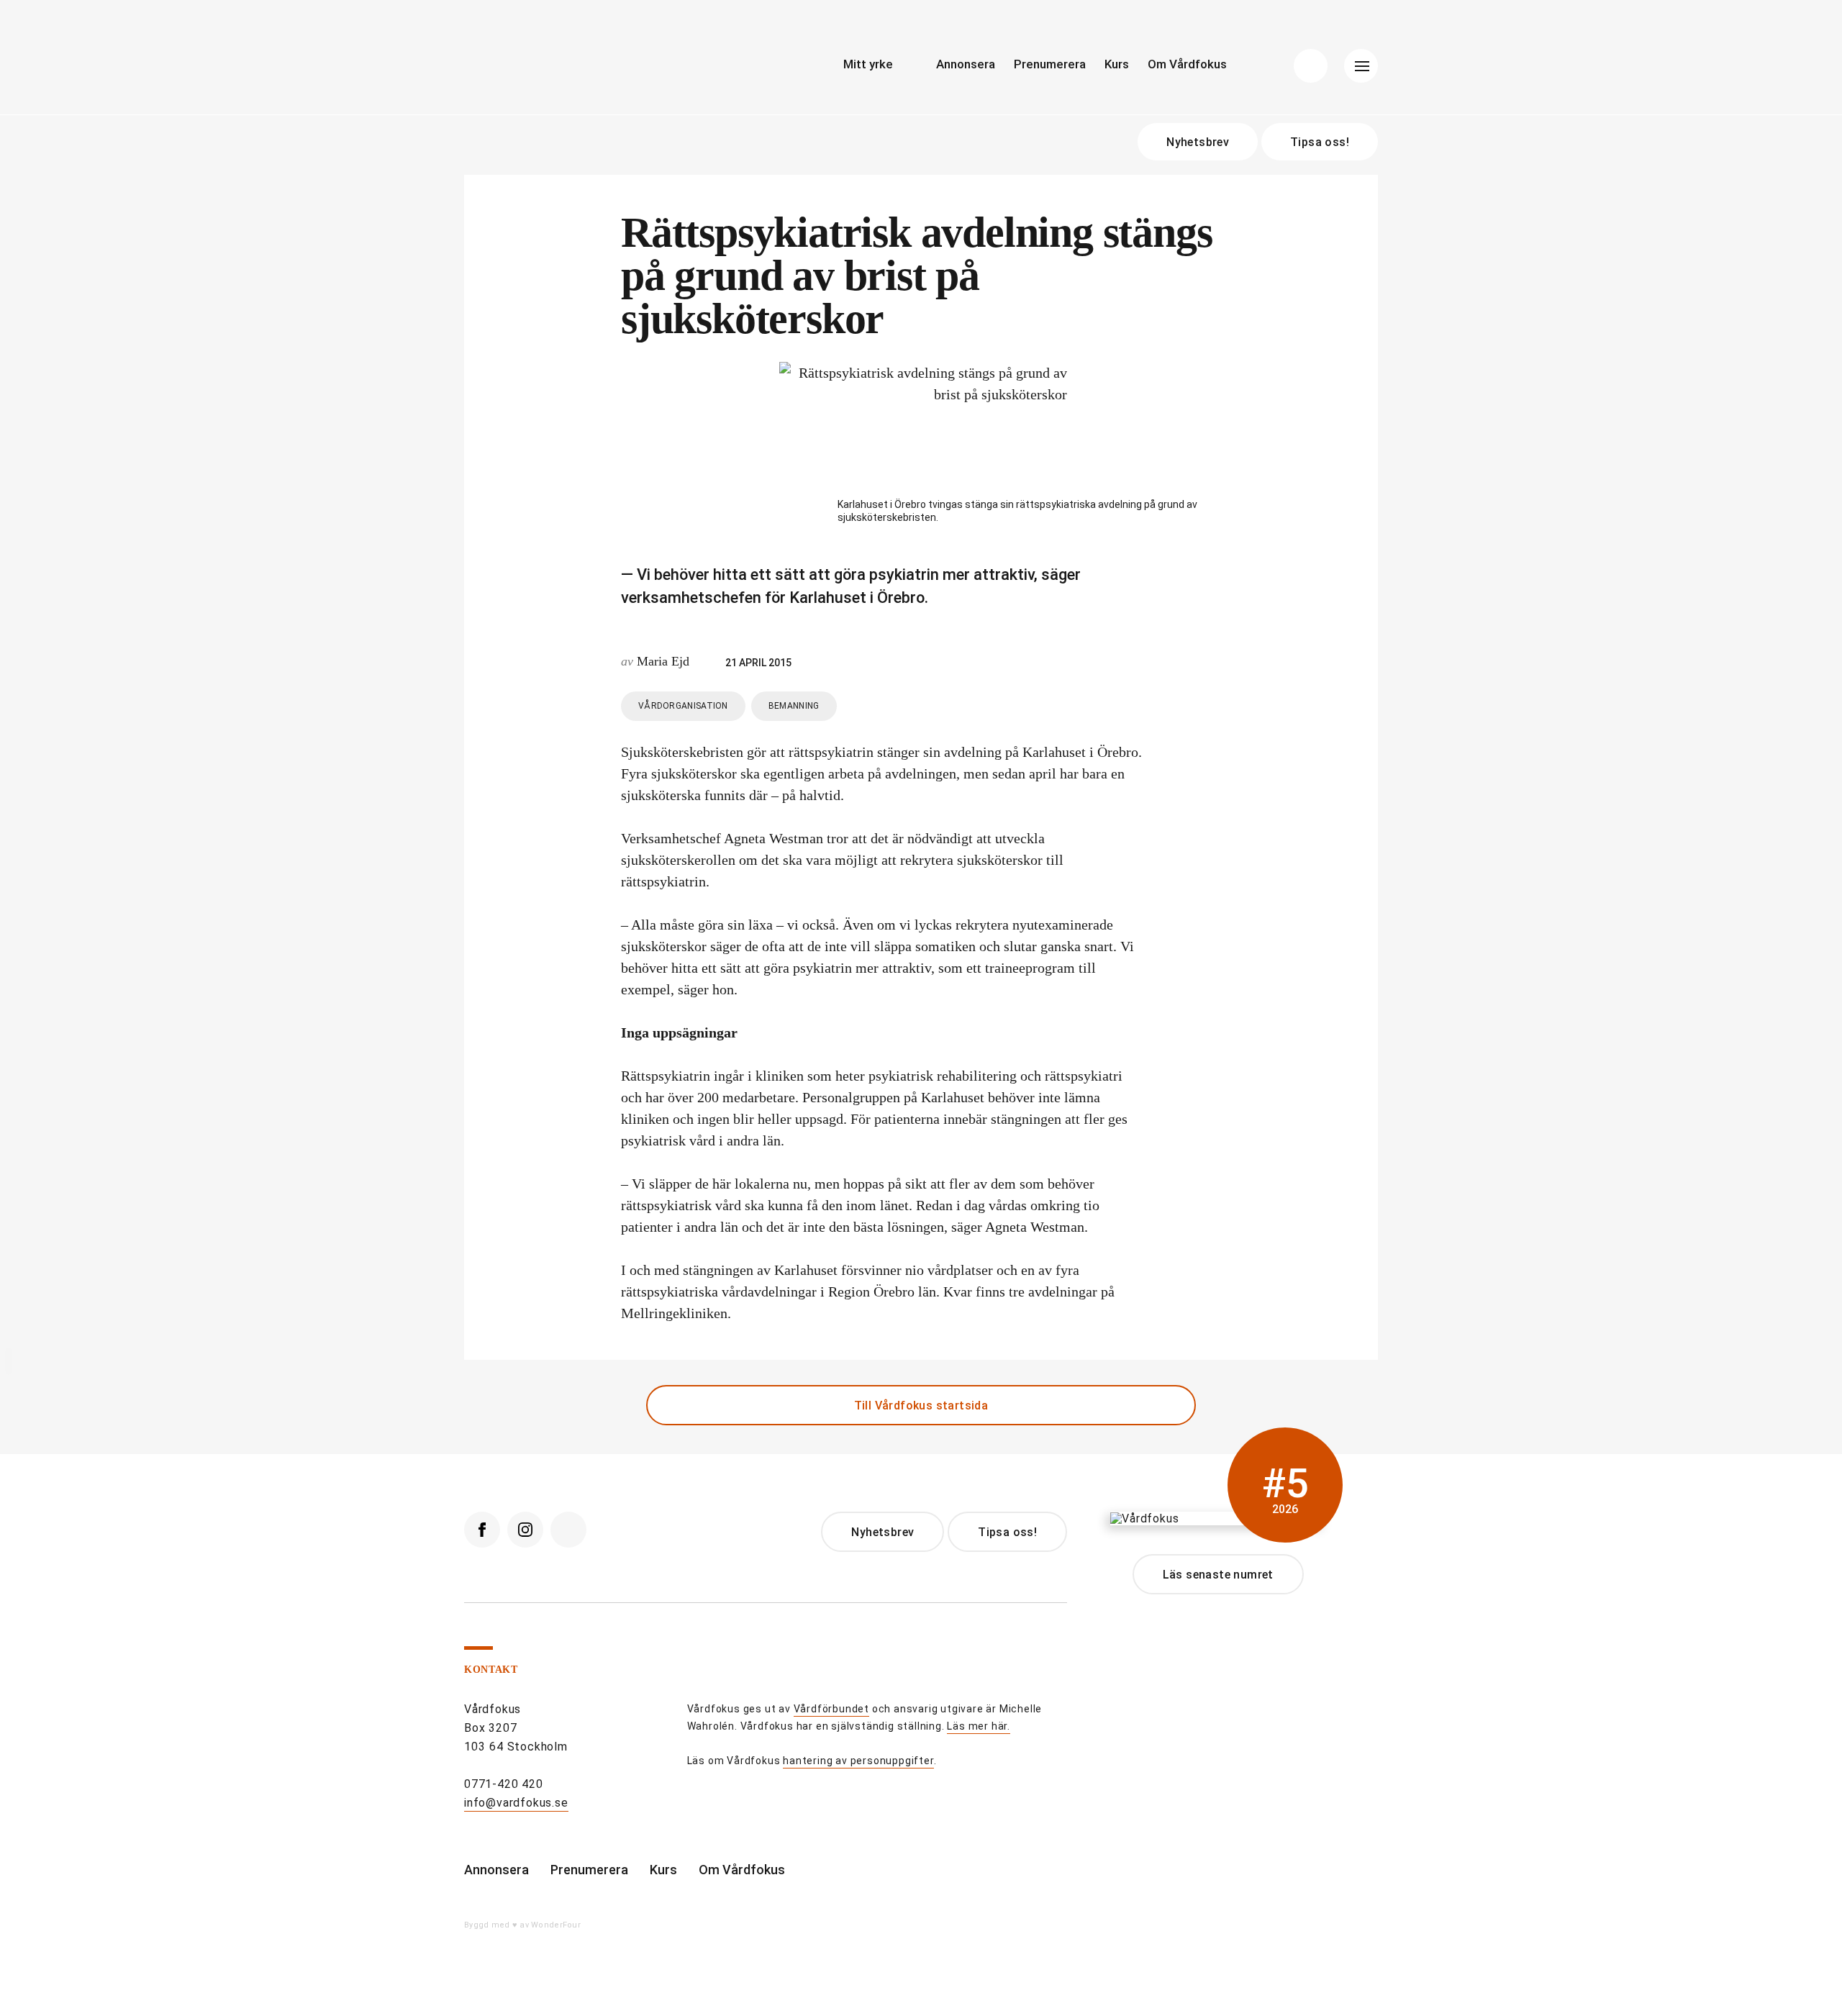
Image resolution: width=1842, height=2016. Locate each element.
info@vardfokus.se (516, 1803)
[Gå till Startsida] (597, 69)
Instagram (525, 1530)
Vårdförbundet (831, 1709)
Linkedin (568, 1530)
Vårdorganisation (683, 706)
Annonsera (966, 64)
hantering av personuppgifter (858, 1761)
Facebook (482, 1530)
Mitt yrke (868, 64)
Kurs (1117, 64)
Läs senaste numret (1218, 1575)
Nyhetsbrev (1198, 142)
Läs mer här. (979, 1726)
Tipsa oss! (1320, 142)
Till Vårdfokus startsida (921, 1406)
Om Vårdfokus (1187, 64)
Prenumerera (1050, 64)
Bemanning (794, 706)
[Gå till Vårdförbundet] (644, 1731)
